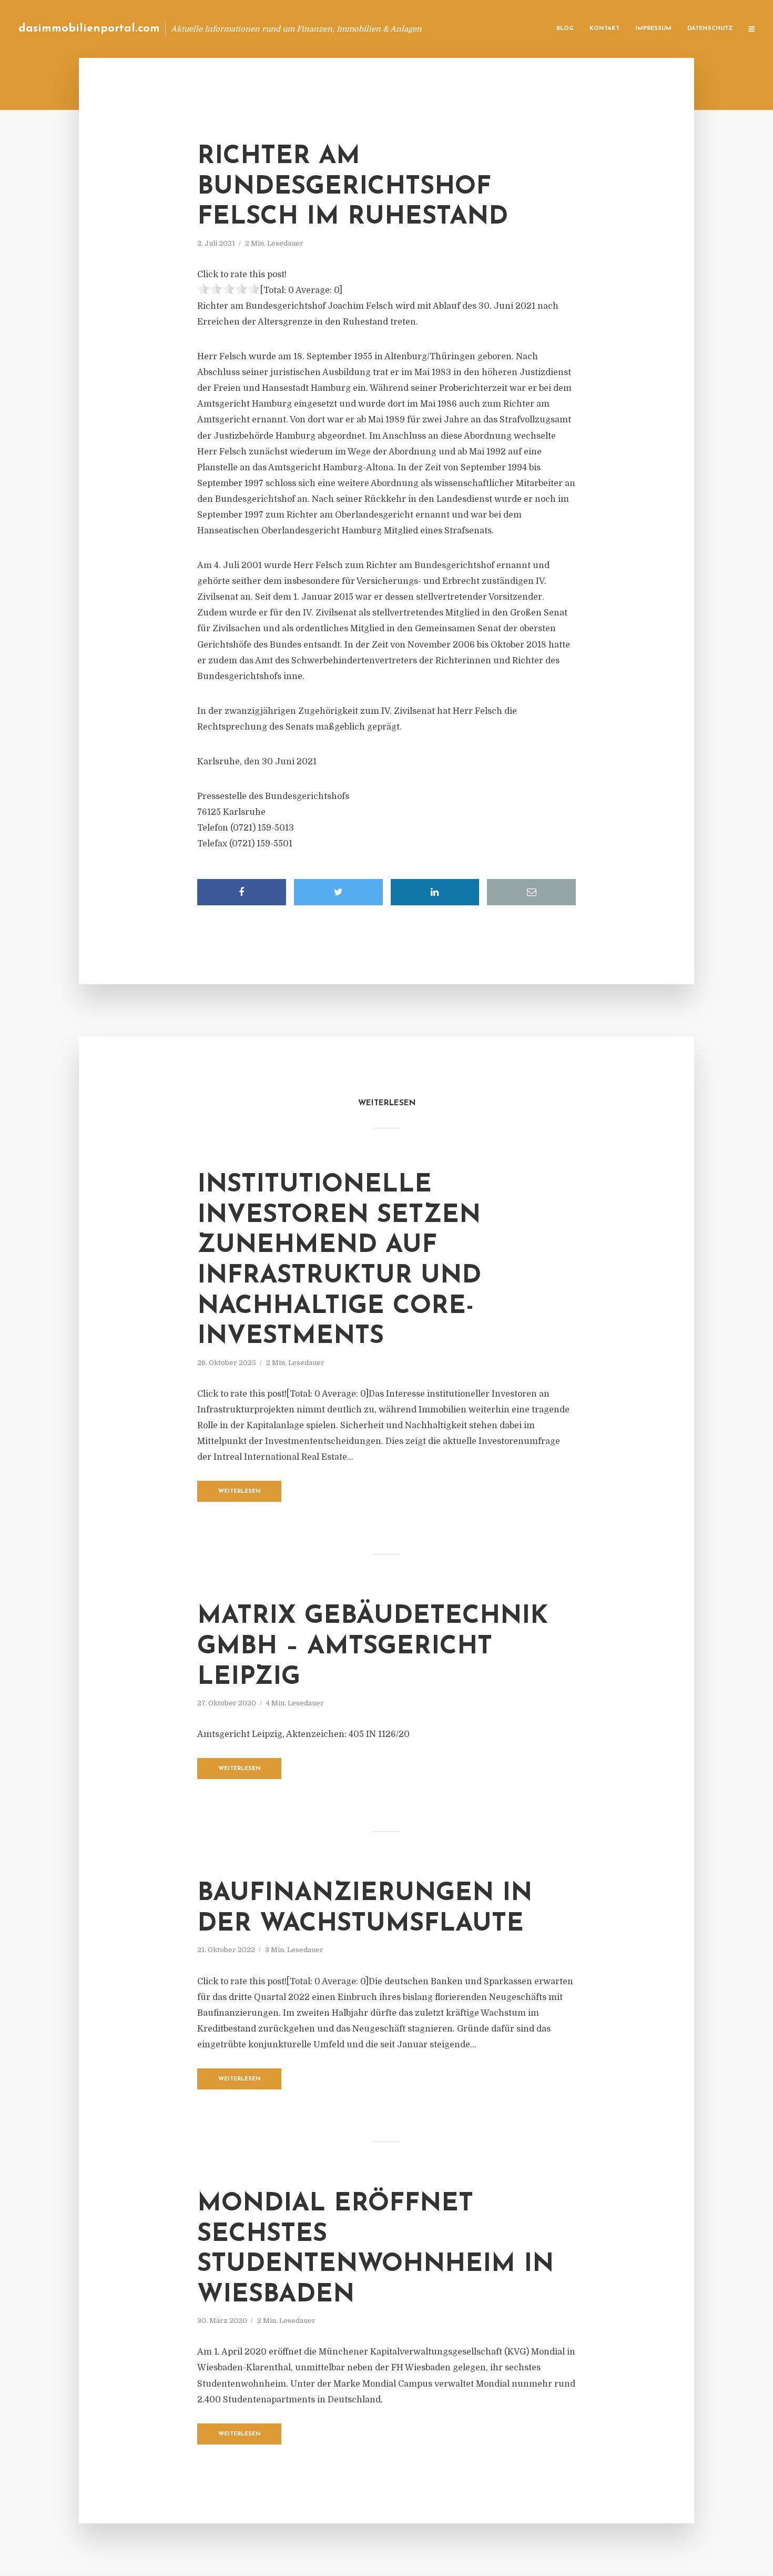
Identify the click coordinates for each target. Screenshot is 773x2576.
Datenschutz (710, 29)
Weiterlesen (240, 1492)
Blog (565, 29)
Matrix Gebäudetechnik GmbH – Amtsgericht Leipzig (373, 1647)
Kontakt (604, 29)
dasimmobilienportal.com (89, 29)
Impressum (653, 29)
